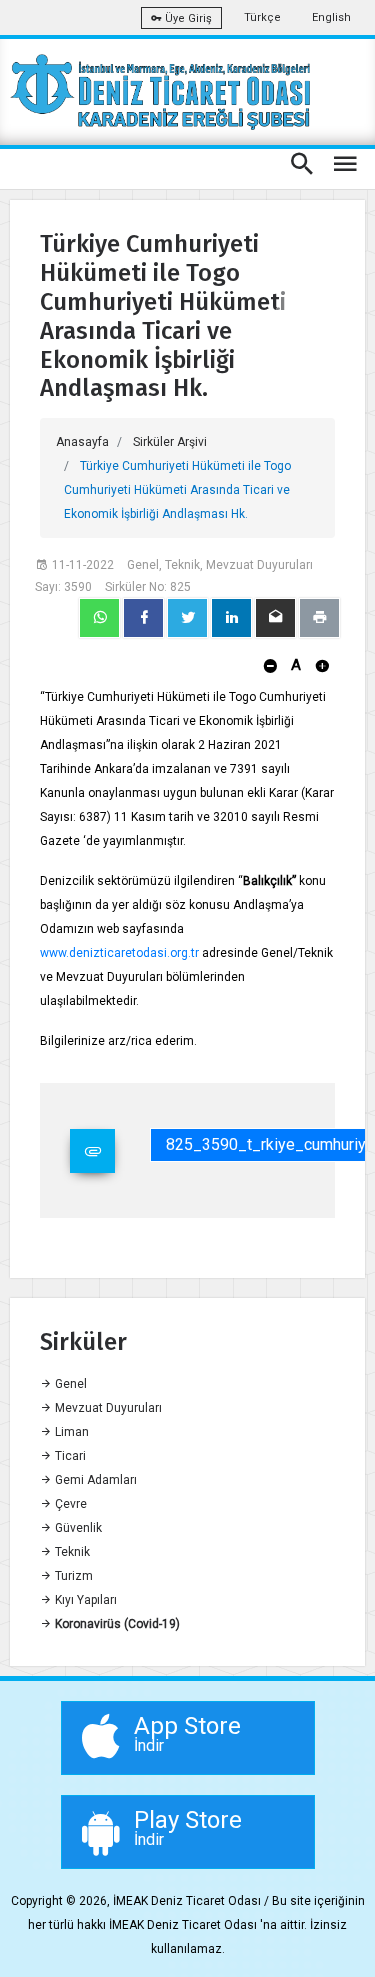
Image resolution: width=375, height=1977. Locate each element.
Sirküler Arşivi (170, 442)
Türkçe (262, 17)
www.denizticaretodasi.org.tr (119, 953)
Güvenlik (77, 1528)
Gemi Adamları (94, 1480)
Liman (70, 1432)
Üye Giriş (187, 18)
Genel (69, 1384)
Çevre (69, 1504)
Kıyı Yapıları (84, 1600)
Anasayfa (82, 442)
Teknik (71, 1552)
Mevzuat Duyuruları (107, 1408)
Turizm (72, 1576)
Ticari (69, 1456)
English (331, 17)
